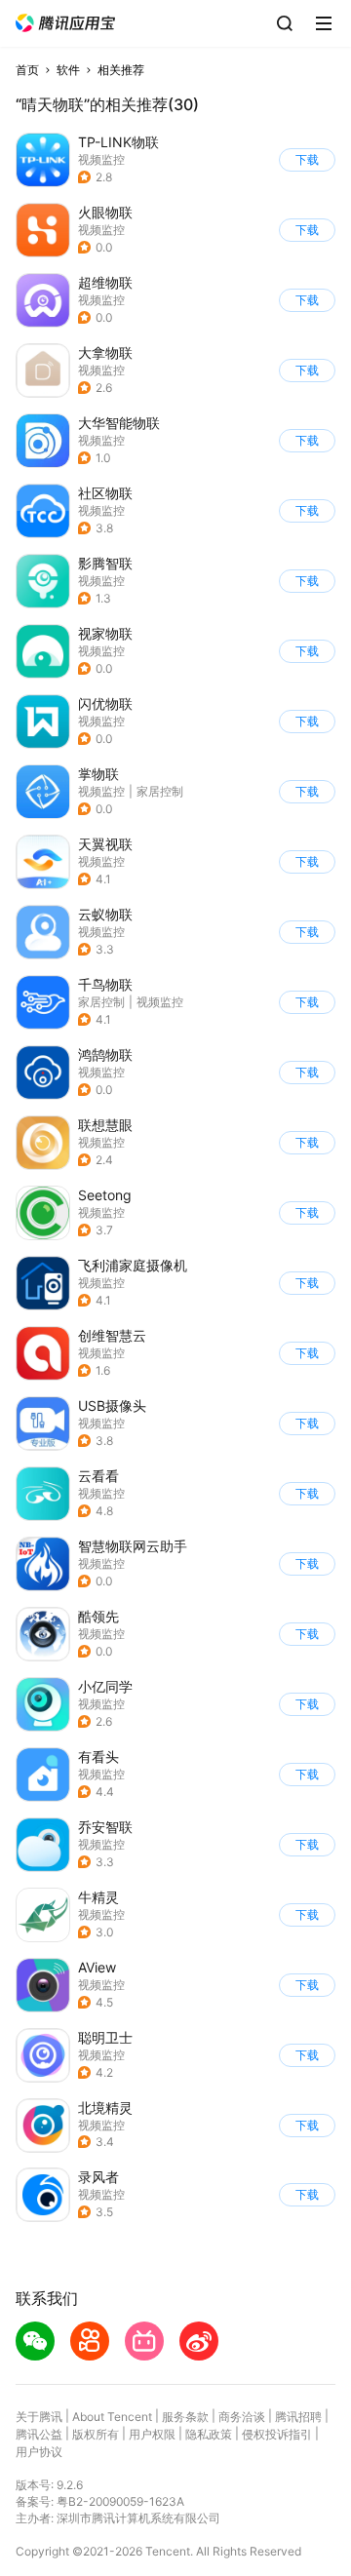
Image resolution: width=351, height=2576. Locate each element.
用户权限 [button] (152, 2434)
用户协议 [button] (39, 2452)
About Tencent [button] (112, 2417)
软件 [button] (68, 70)
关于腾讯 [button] (39, 2417)
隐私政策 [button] (209, 2434)
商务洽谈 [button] (242, 2417)
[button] (65, 23)
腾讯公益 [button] (39, 2434)
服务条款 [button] (185, 2417)
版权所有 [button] (96, 2434)
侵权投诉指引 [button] (277, 2434)
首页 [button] (27, 70)
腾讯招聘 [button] (298, 2417)
